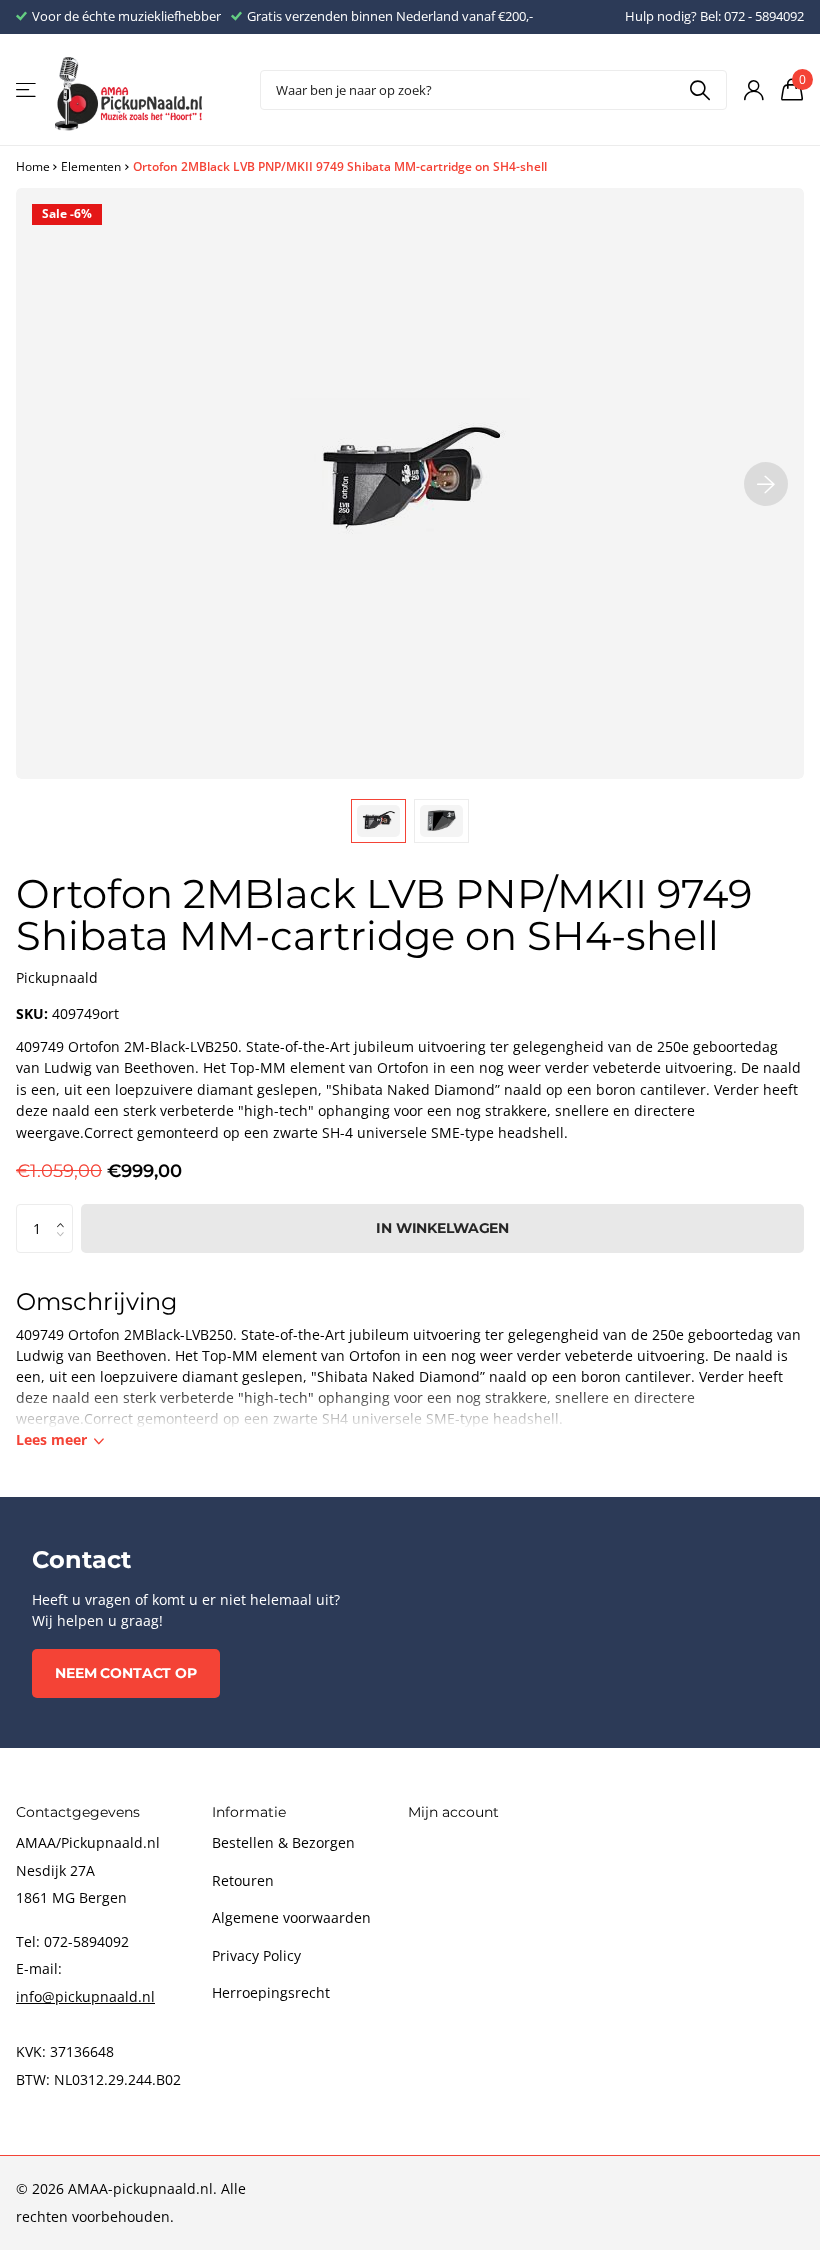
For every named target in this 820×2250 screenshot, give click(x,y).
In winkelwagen (442, 1228)
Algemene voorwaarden (291, 1917)
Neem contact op (126, 1673)
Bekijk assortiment (27, 90)
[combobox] (493, 90)
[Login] (753, 90)
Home (33, 166)
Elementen (91, 166)
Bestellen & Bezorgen (283, 1842)
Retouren (243, 1880)
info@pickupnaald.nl (85, 1996)
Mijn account (453, 1812)
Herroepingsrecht (271, 1992)
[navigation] (378, 821)
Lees (51, 1439)
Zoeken (699, 90)
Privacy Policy (256, 1955)
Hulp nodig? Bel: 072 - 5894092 (714, 16)
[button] (65, 1211)
